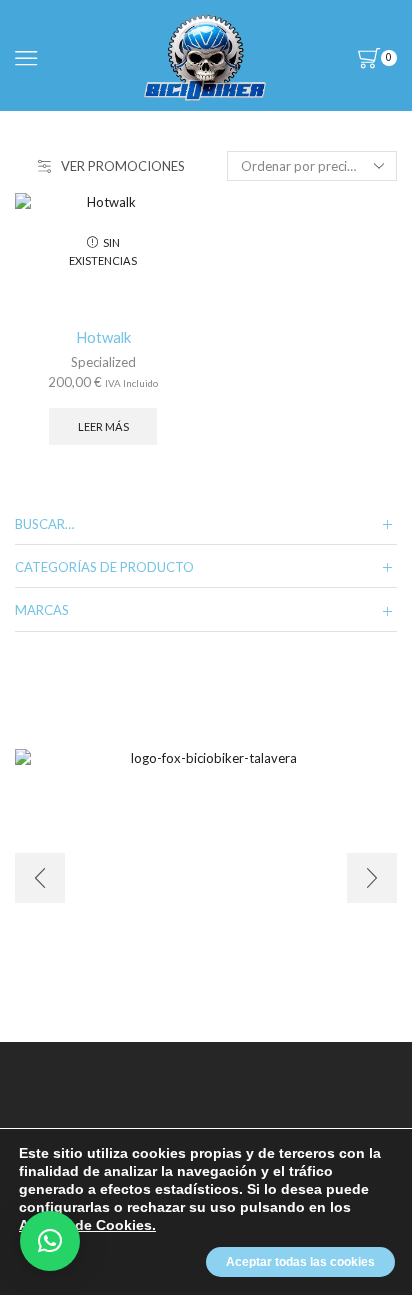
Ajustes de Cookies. (87, 1225)
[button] (50, 1241)
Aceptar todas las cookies (300, 1262)
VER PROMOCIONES (123, 166)
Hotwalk (103, 337)
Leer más (103, 426)
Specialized (103, 362)
